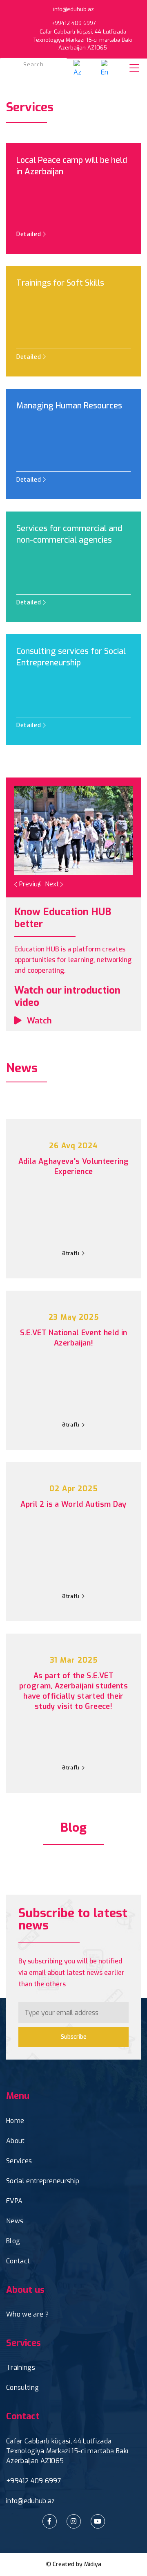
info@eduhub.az (73, 9)
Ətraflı (71, 1253)
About (16, 2141)
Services (19, 2161)
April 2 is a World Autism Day (73, 1504)
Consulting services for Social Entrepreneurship (71, 657)
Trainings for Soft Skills (60, 283)
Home (15, 2121)
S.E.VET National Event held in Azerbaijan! (74, 1338)
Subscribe (74, 2037)
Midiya (93, 2564)
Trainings (21, 2368)
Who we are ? (27, 2314)
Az (77, 72)
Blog (13, 2241)
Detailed (30, 234)
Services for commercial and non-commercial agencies (69, 534)
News (15, 2221)
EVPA (14, 2201)
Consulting (22, 2388)
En (105, 72)
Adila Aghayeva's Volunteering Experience (73, 1166)
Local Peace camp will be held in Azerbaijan (72, 166)
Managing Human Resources (69, 406)
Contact (18, 2261)
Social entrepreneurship (43, 2181)
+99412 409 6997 (34, 2481)
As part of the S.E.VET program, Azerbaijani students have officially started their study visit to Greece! (73, 1691)
